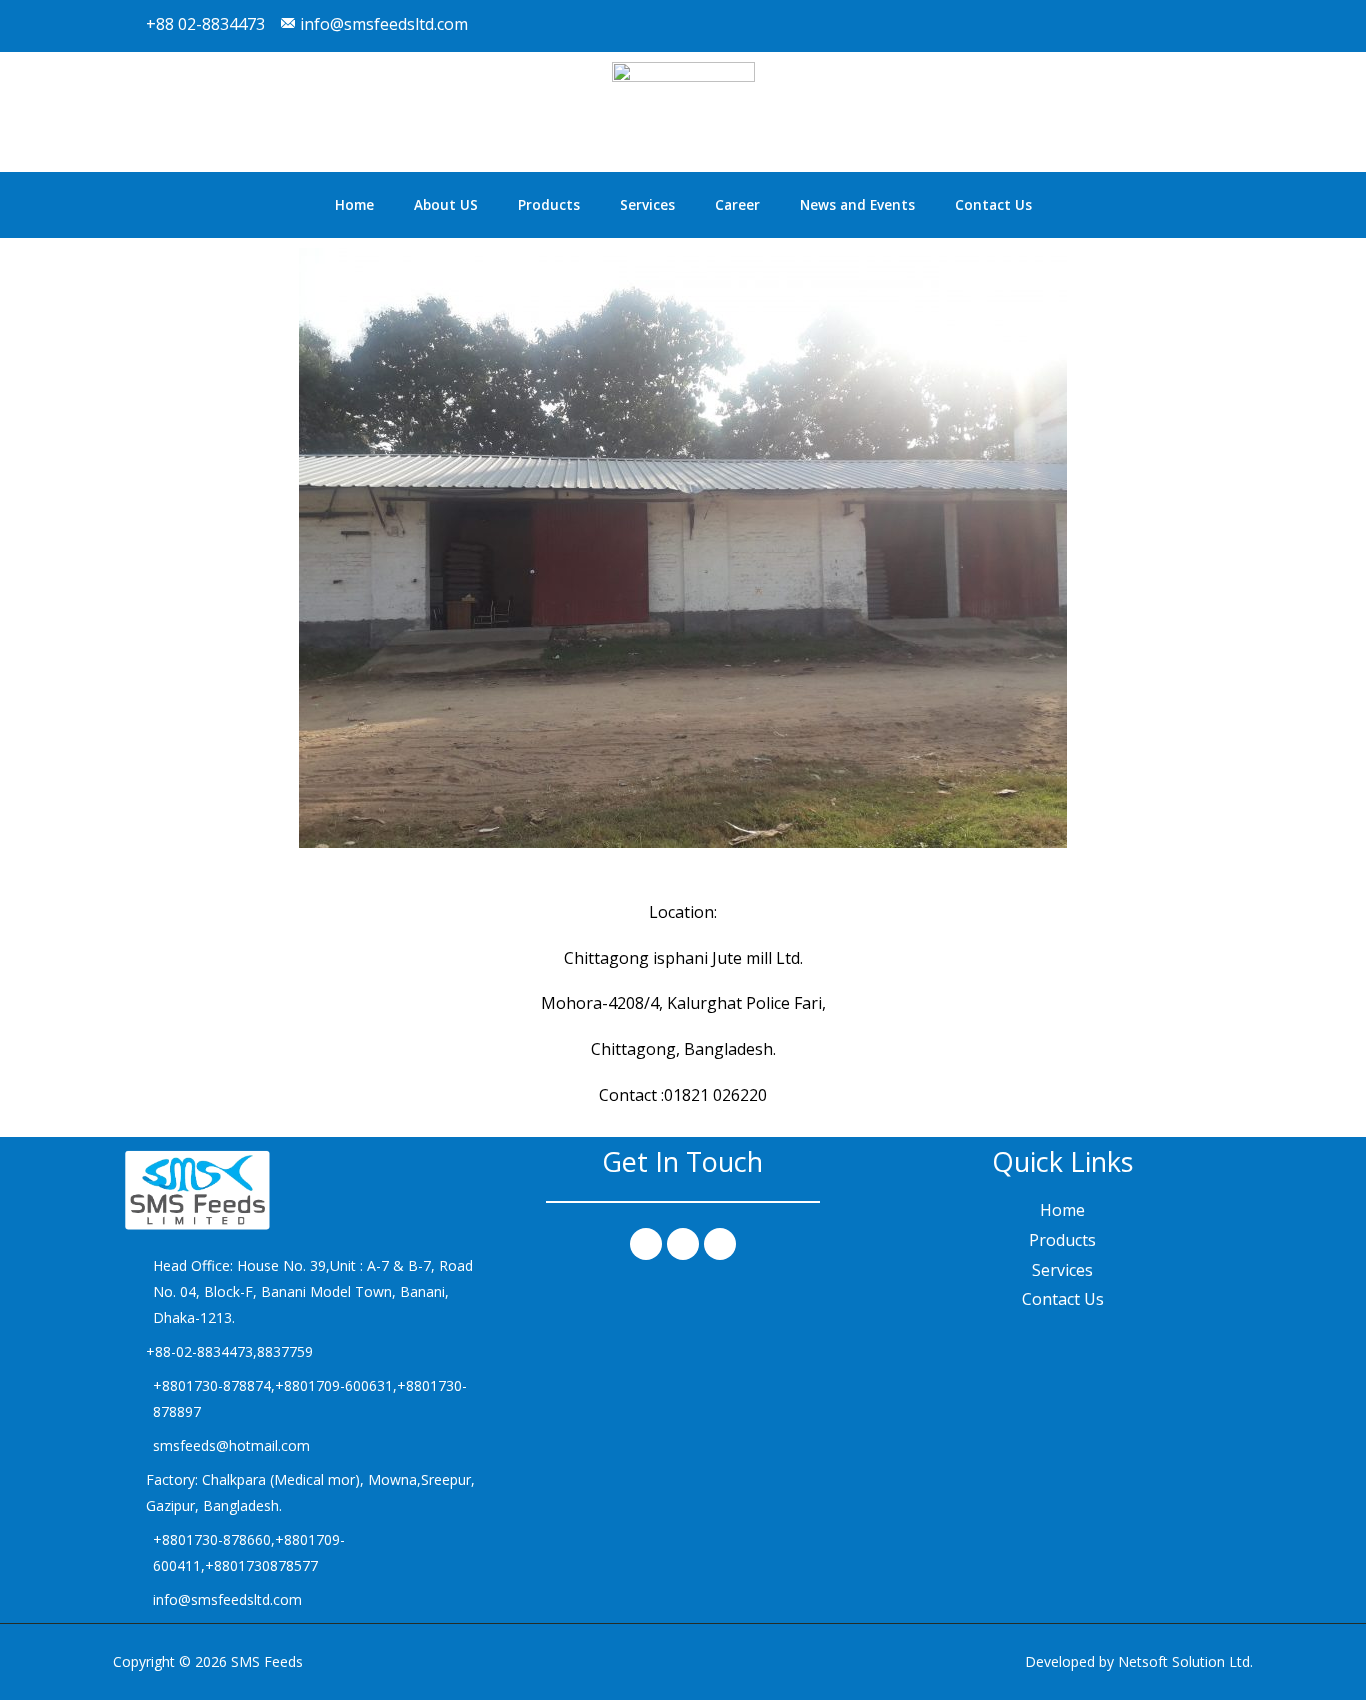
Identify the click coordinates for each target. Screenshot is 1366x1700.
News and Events (857, 205)
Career (737, 205)
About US (446, 205)
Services (647, 205)
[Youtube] (1227, 26)
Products (549, 205)
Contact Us (993, 205)
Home (354, 205)
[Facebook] (646, 1244)
